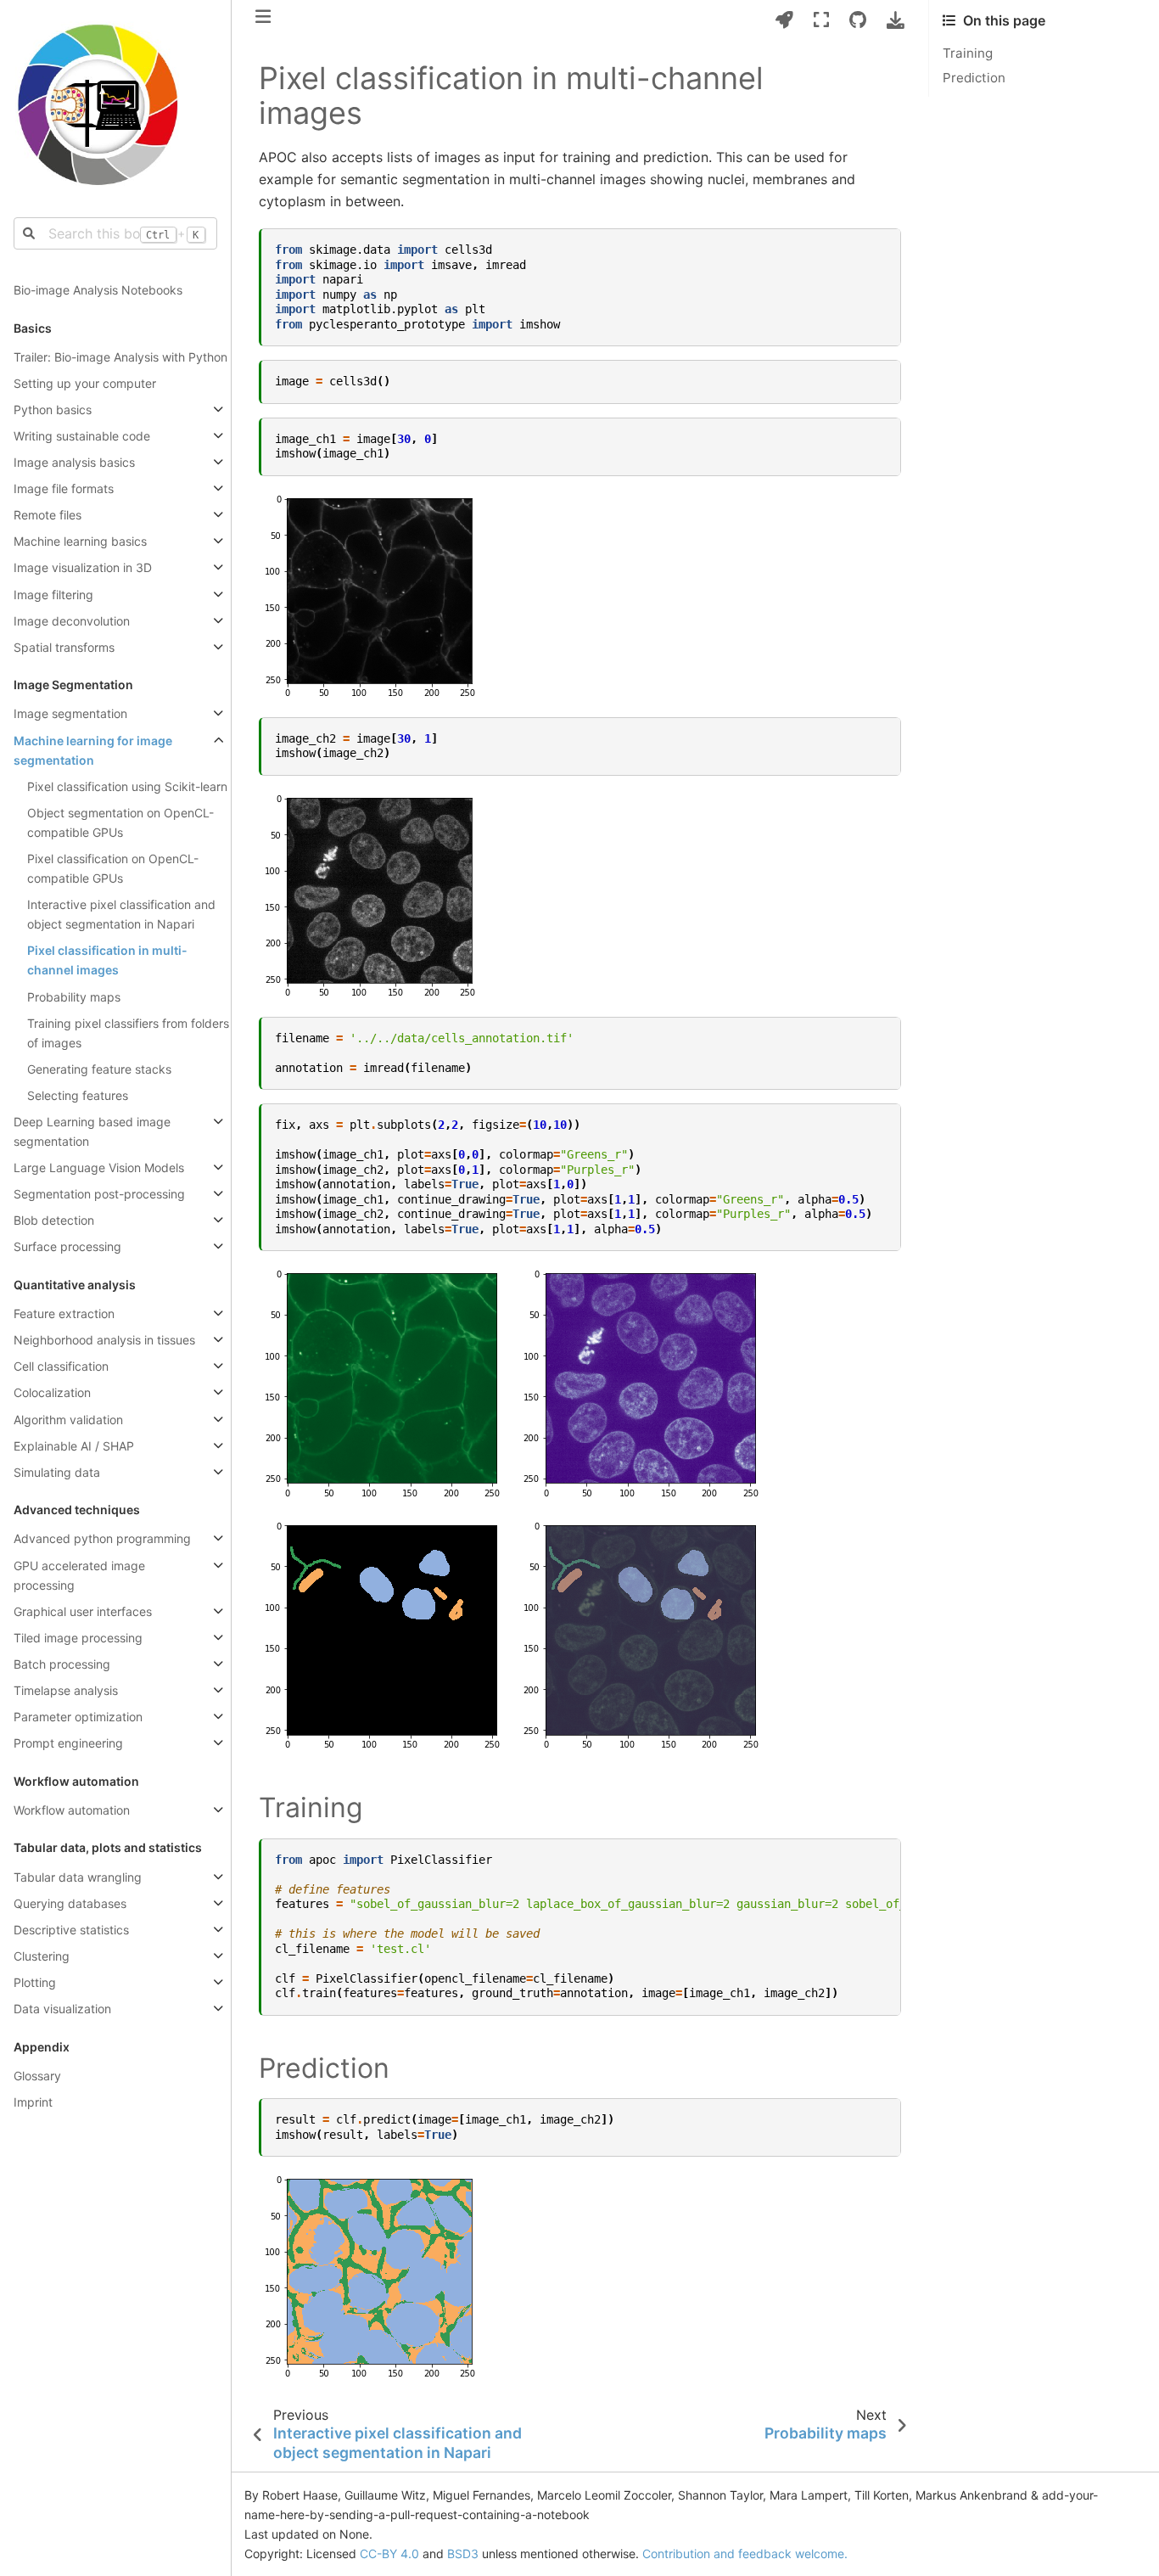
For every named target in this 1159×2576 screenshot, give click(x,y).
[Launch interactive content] (784, 20)
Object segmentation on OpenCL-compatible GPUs (120, 822)
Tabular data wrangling (78, 1877)
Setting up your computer (85, 383)
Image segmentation (70, 713)
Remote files (48, 515)
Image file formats (64, 488)
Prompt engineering (68, 1743)
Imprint (33, 2102)
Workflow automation (72, 1810)
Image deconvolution (72, 621)
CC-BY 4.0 (389, 2554)
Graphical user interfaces (83, 1611)
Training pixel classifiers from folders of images (128, 1033)
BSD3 (463, 2554)
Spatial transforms (64, 647)
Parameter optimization (78, 1717)
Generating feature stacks (99, 1069)
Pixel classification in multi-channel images (107, 960)
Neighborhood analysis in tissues (104, 1340)
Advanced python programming (102, 1538)
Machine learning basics (80, 541)
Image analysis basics (74, 462)
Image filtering (53, 595)
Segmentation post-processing (99, 1194)
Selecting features (78, 1095)
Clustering (42, 1956)
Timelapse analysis (66, 1690)
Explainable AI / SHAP (74, 1446)
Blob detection (54, 1220)
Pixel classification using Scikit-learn (127, 786)
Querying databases (70, 1903)
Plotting (35, 1982)
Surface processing (67, 1246)
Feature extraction (64, 1313)
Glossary (37, 2076)
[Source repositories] (858, 20)
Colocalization (52, 1392)
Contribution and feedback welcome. (745, 2554)
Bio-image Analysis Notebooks (98, 290)
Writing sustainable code (82, 436)
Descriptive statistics (71, 1930)
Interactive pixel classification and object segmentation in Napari (121, 914)
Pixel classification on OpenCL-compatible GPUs (113, 868)
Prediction (974, 78)
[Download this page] (896, 20)
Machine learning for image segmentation (93, 750)
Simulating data (57, 1472)
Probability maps (74, 997)
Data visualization (62, 2009)
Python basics (53, 410)
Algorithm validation (68, 1420)
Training (968, 53)
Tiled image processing (78, 1638)
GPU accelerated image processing (79, 1575)
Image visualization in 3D (83, 567)
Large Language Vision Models (99, 1167)
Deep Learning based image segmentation (92, 1131)
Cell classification (61, 1366)
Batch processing (62, 1664)
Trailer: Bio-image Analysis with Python (120, 357)
